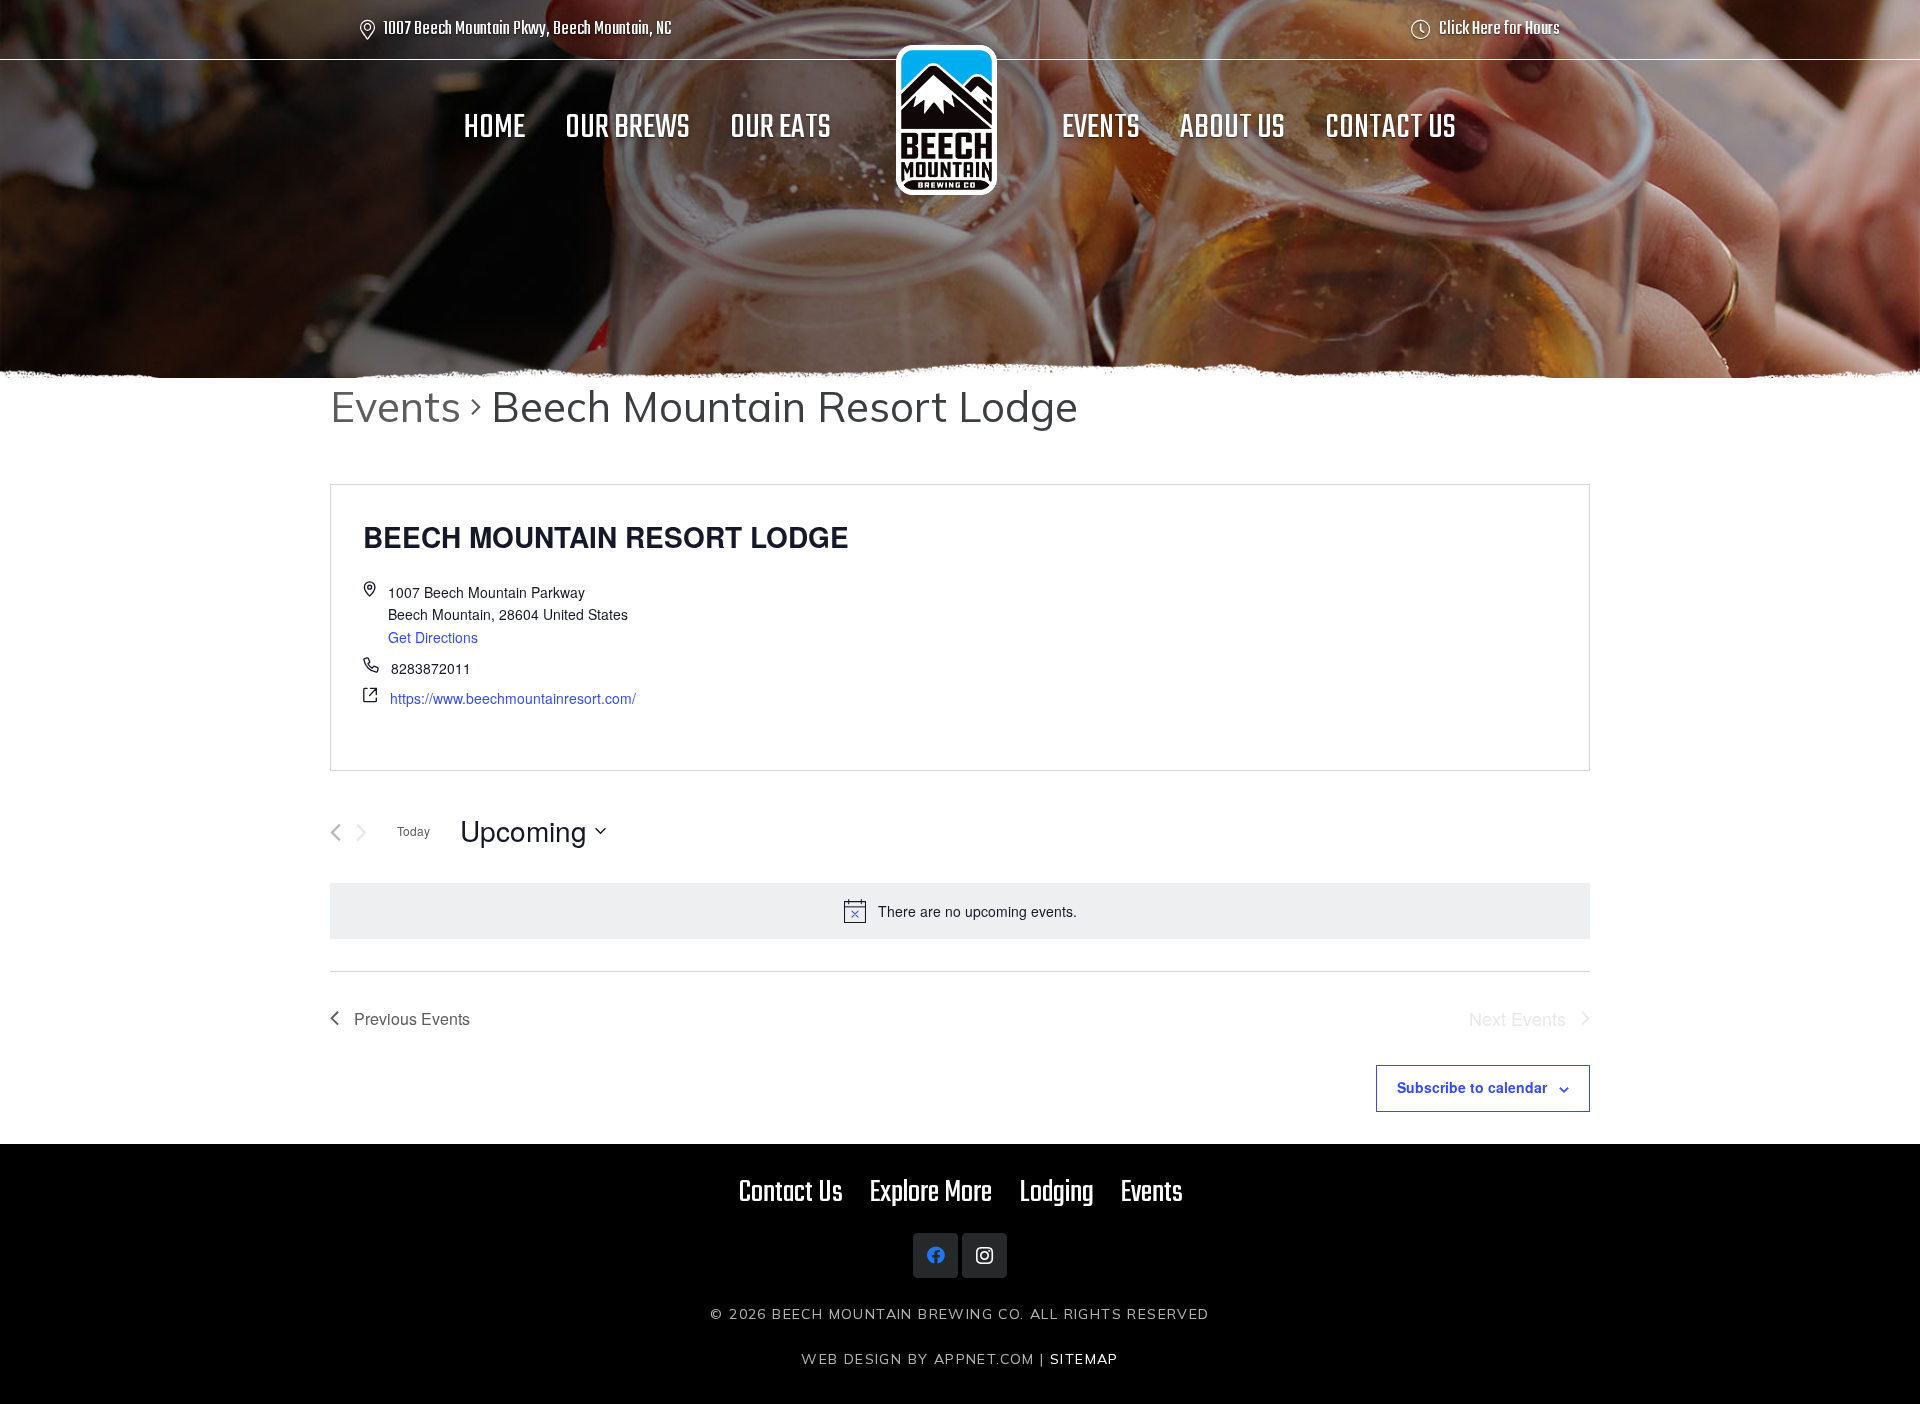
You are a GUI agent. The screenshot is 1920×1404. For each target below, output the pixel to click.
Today (413, 830)
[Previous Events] (335, 832)
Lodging (1056, 1193)
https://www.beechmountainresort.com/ (513, 698)
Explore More (931, 1193)
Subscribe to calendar (1472, 1087)
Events (395, 406)
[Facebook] (935, 1255)
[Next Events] (361, 832)
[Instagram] (984, 1255)
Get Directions (433, 637)
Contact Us (790, 1193)
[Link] (946, 120)
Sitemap (1084, 1359)
